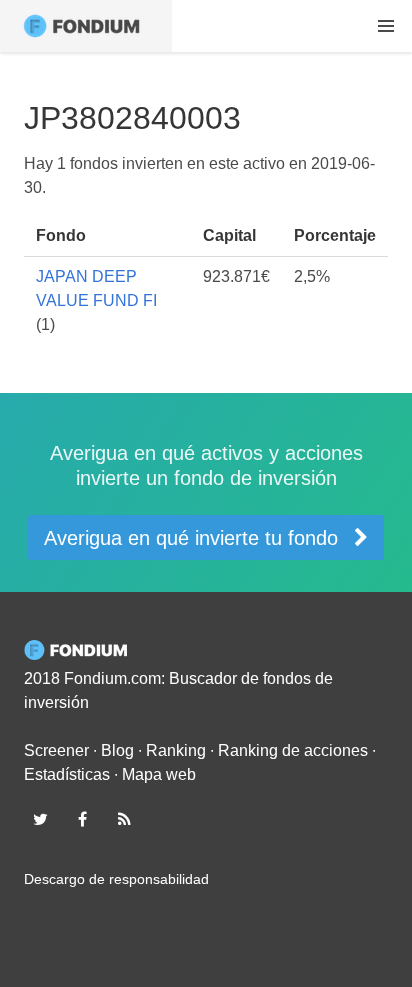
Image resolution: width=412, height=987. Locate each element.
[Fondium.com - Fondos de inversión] (86, 26)
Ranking (176, 750)
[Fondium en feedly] (125, 819)
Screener (56, 750)
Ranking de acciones (293, 750)
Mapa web (159, 774)
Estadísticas (67, 774)
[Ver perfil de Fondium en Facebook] (82, 819)
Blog (117, 750)
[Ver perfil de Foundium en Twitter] (40, 819)
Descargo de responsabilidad (116, 879)
